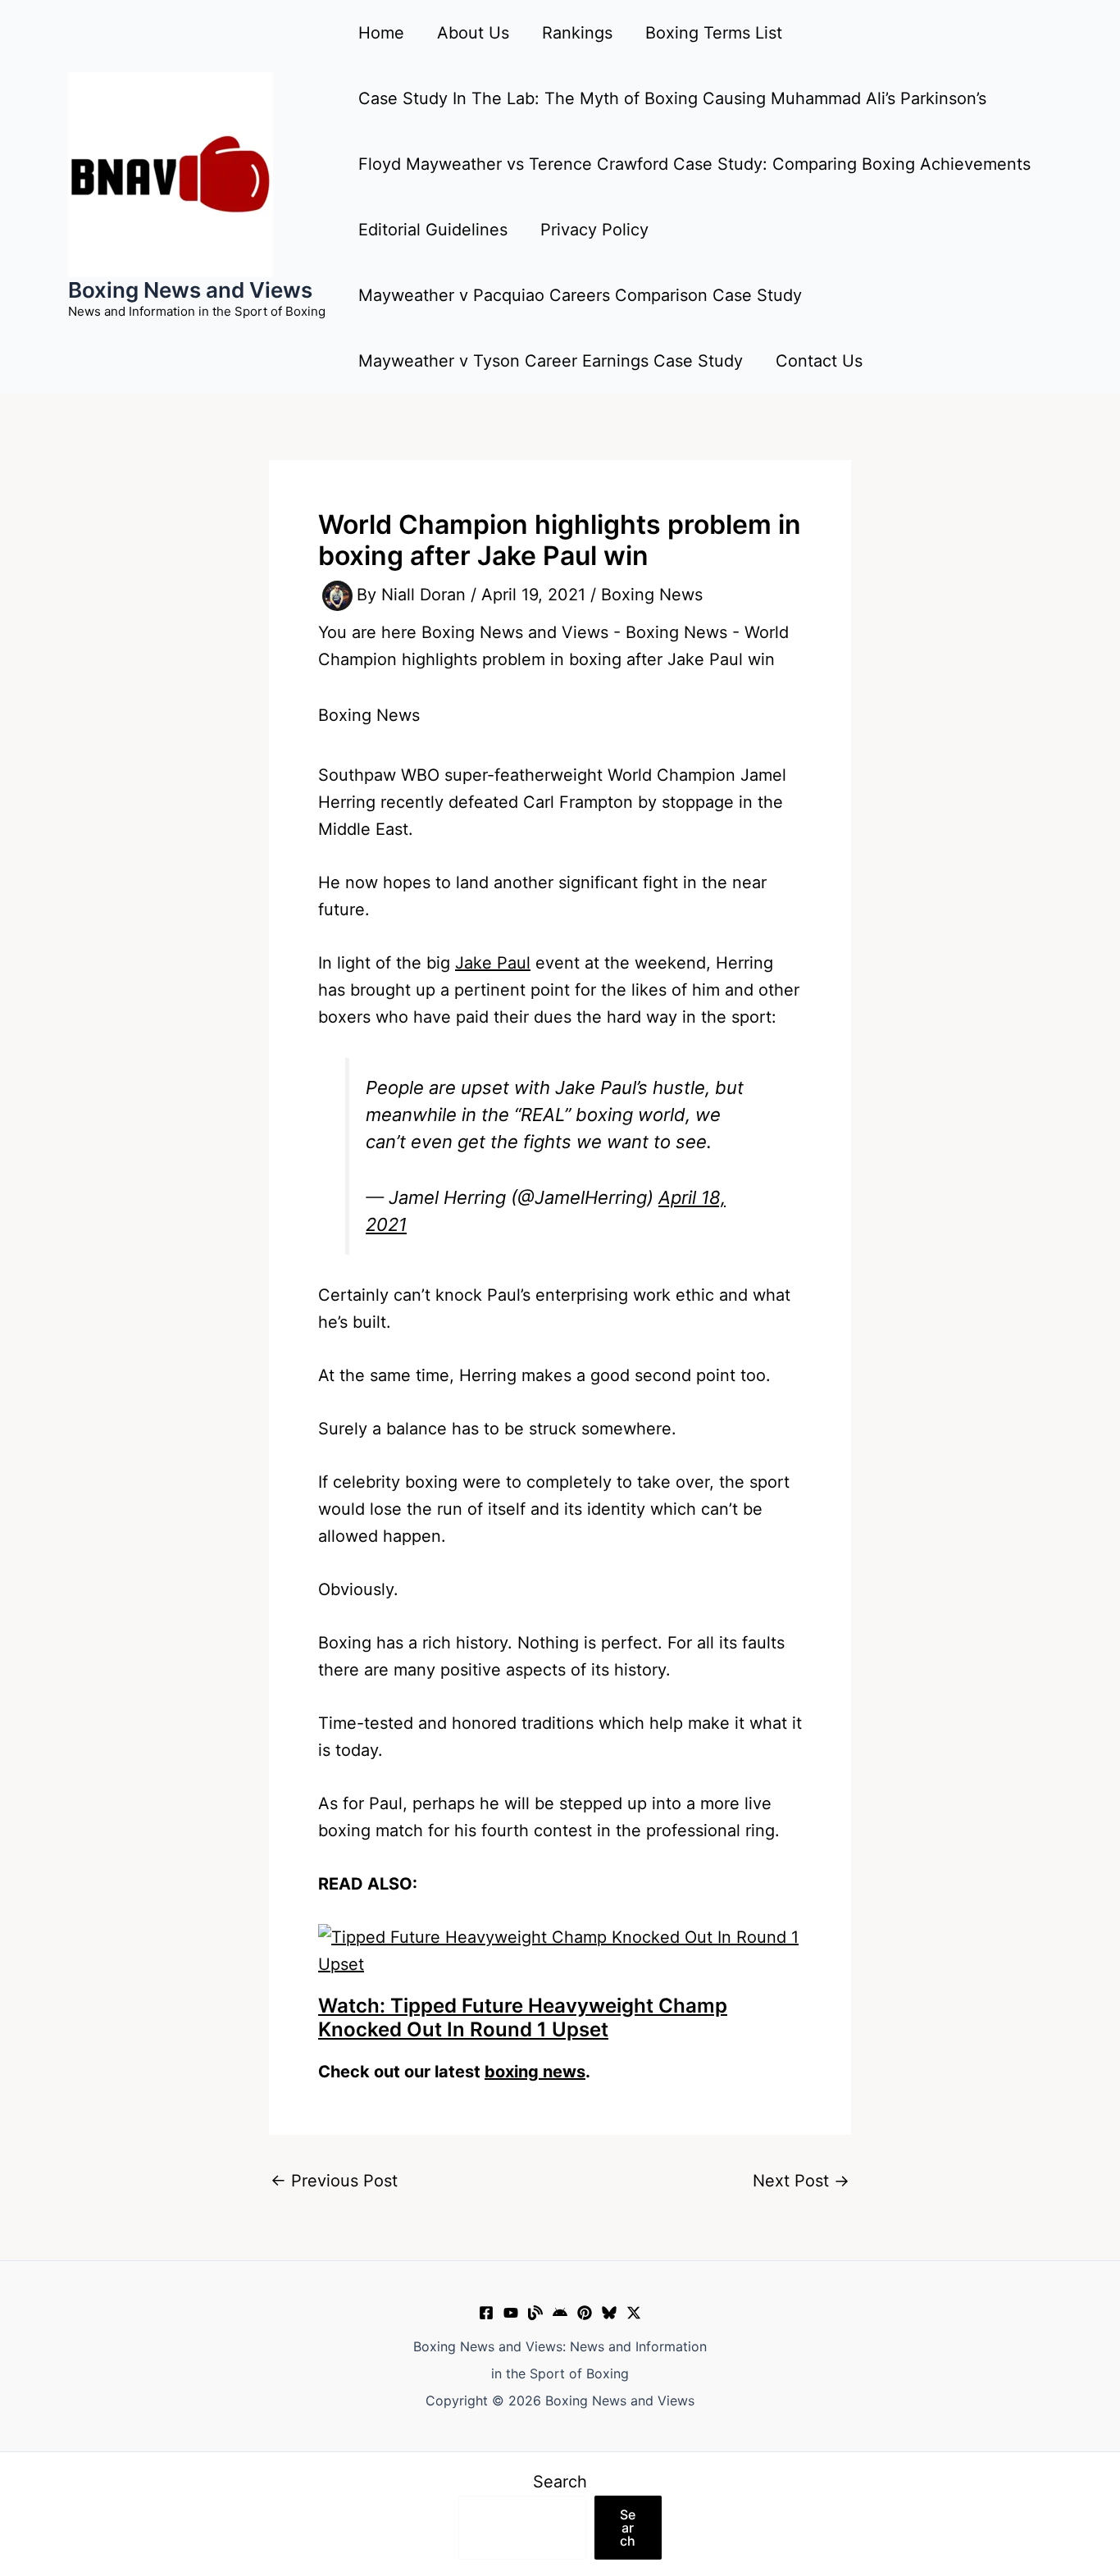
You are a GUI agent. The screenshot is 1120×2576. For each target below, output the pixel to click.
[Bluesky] (609, 2313)
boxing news (535, 2072)
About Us (473, 33)
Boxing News (652, 595)
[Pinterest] (585, 2313)
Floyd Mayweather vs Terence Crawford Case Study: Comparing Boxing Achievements (694, 164)
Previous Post (334, 2181)
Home (381, 33)
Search (560, 2482)
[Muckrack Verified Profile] (535, 2313)
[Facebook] (486, 2313)
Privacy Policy (594, 230)
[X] (634, 2313)
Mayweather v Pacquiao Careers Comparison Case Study (580, 295)
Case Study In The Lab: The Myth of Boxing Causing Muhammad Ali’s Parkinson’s (672, 98)
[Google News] (560, 2313)
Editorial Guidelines (433, 230)
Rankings (577, 33)
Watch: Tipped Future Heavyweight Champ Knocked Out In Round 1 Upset (523, 2017)
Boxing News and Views (190, 290)
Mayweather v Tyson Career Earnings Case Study (551, 361)
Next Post (801, 2181)
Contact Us (819, 361)
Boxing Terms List (714, 33)
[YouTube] (511, 2313)
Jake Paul (493, 963)
